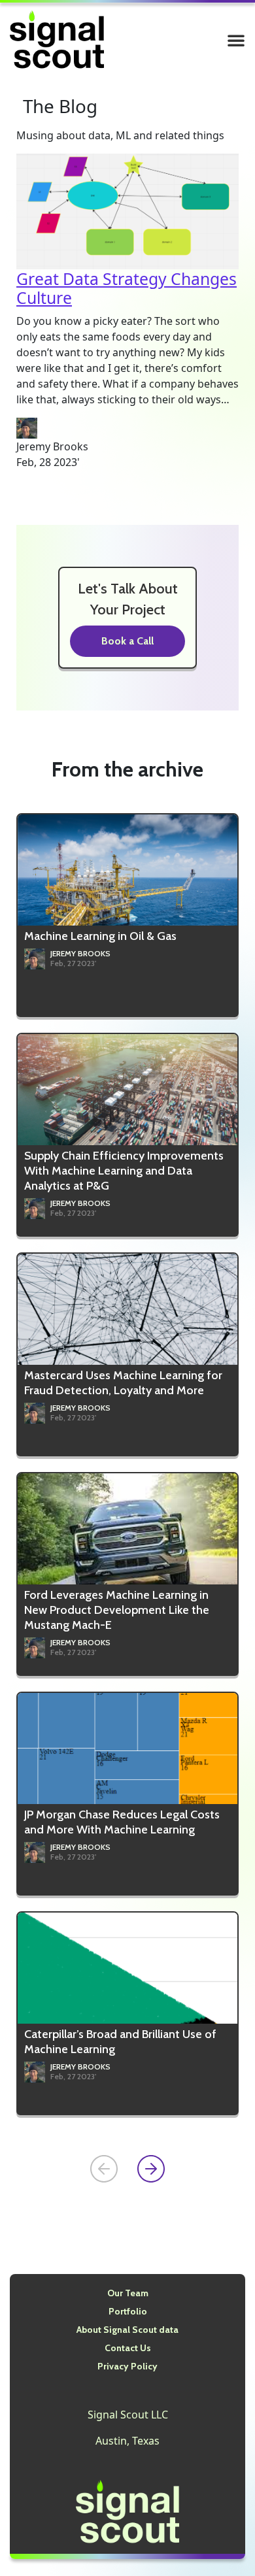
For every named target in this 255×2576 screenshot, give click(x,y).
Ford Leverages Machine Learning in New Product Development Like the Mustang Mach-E (117, 1610)
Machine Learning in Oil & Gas (100, 936)
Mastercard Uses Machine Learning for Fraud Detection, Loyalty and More (123, 1383)
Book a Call (127, 641)
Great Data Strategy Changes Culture (127, 289)
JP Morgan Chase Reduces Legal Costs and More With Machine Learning (122, 1822)
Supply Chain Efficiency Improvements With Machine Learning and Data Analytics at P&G (124, 1171)
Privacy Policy (127, 2366)
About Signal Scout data (127, 2330)
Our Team (128, 2293)
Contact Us (128, 2348)
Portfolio (128, 2311)
